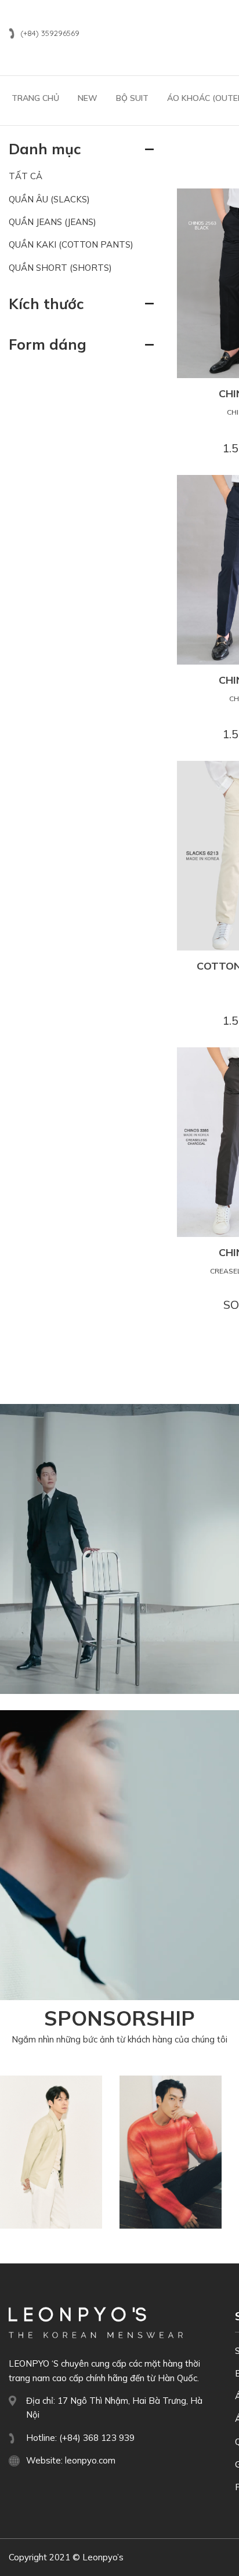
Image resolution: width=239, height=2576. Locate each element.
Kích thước (46, 304)
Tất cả (26, 176)
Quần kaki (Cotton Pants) (71, 244)
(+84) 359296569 (50, 33)
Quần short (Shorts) (60, 268)
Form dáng (48, 344)
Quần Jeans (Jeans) (52, 222)
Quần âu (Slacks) (49, 199)
